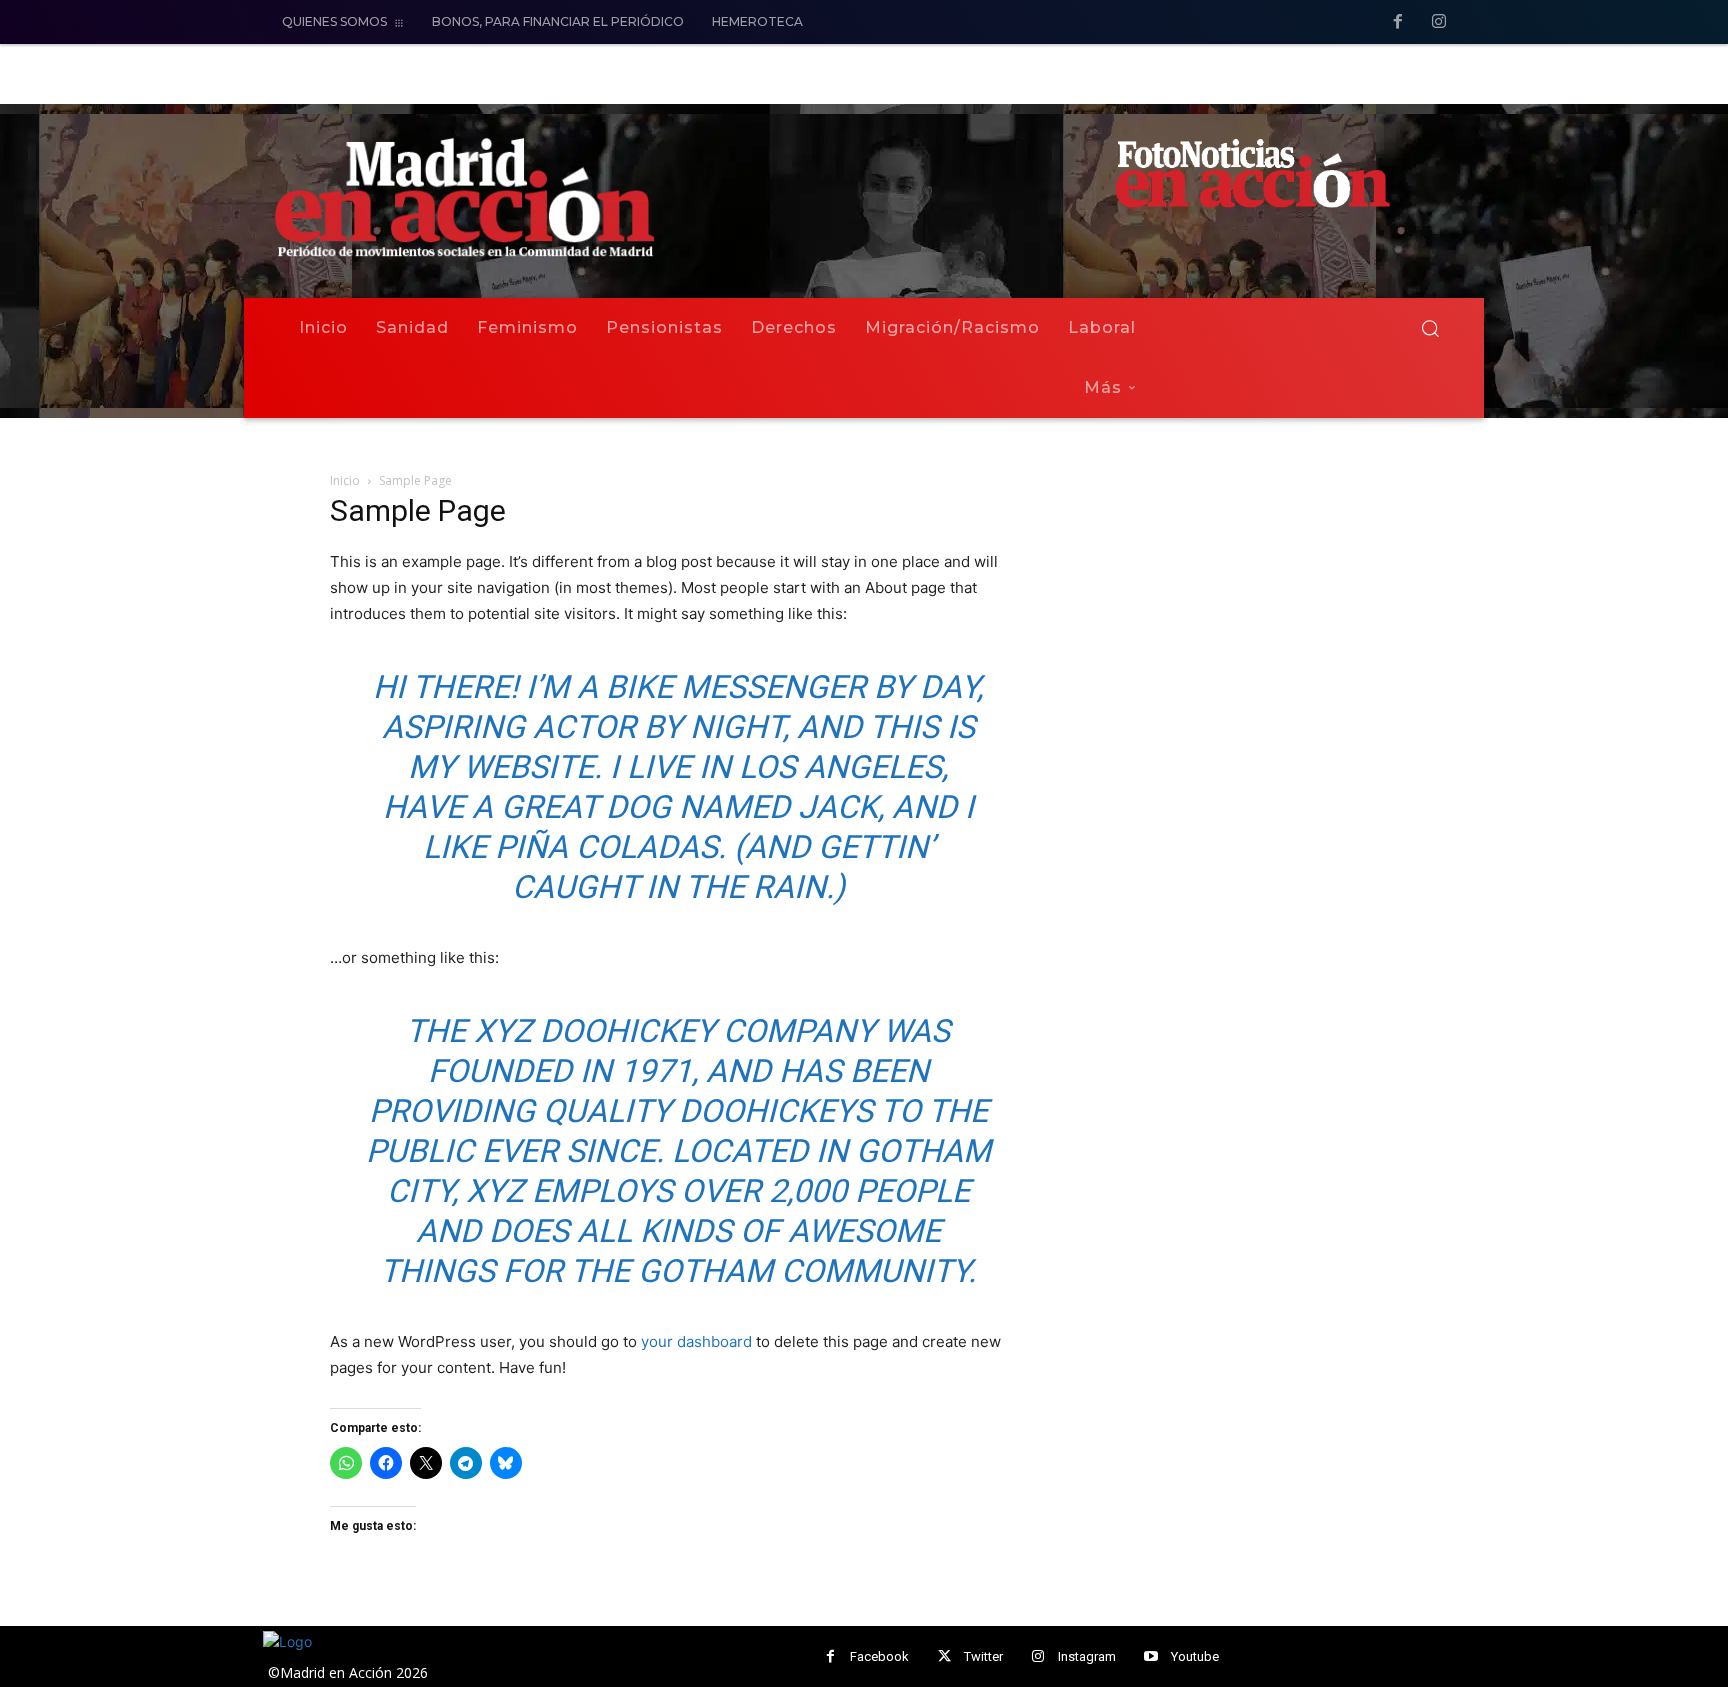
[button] (1430, 328)
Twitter (983, 1656)
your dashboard (696, 1341)
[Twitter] (944, 1656)
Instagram (1087, 1656)
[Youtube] (1151, 1656)
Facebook (879, 1656)
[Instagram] (1439, 23)
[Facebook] (1398, 23)
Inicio (345, 480)
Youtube (1195, 1656)
